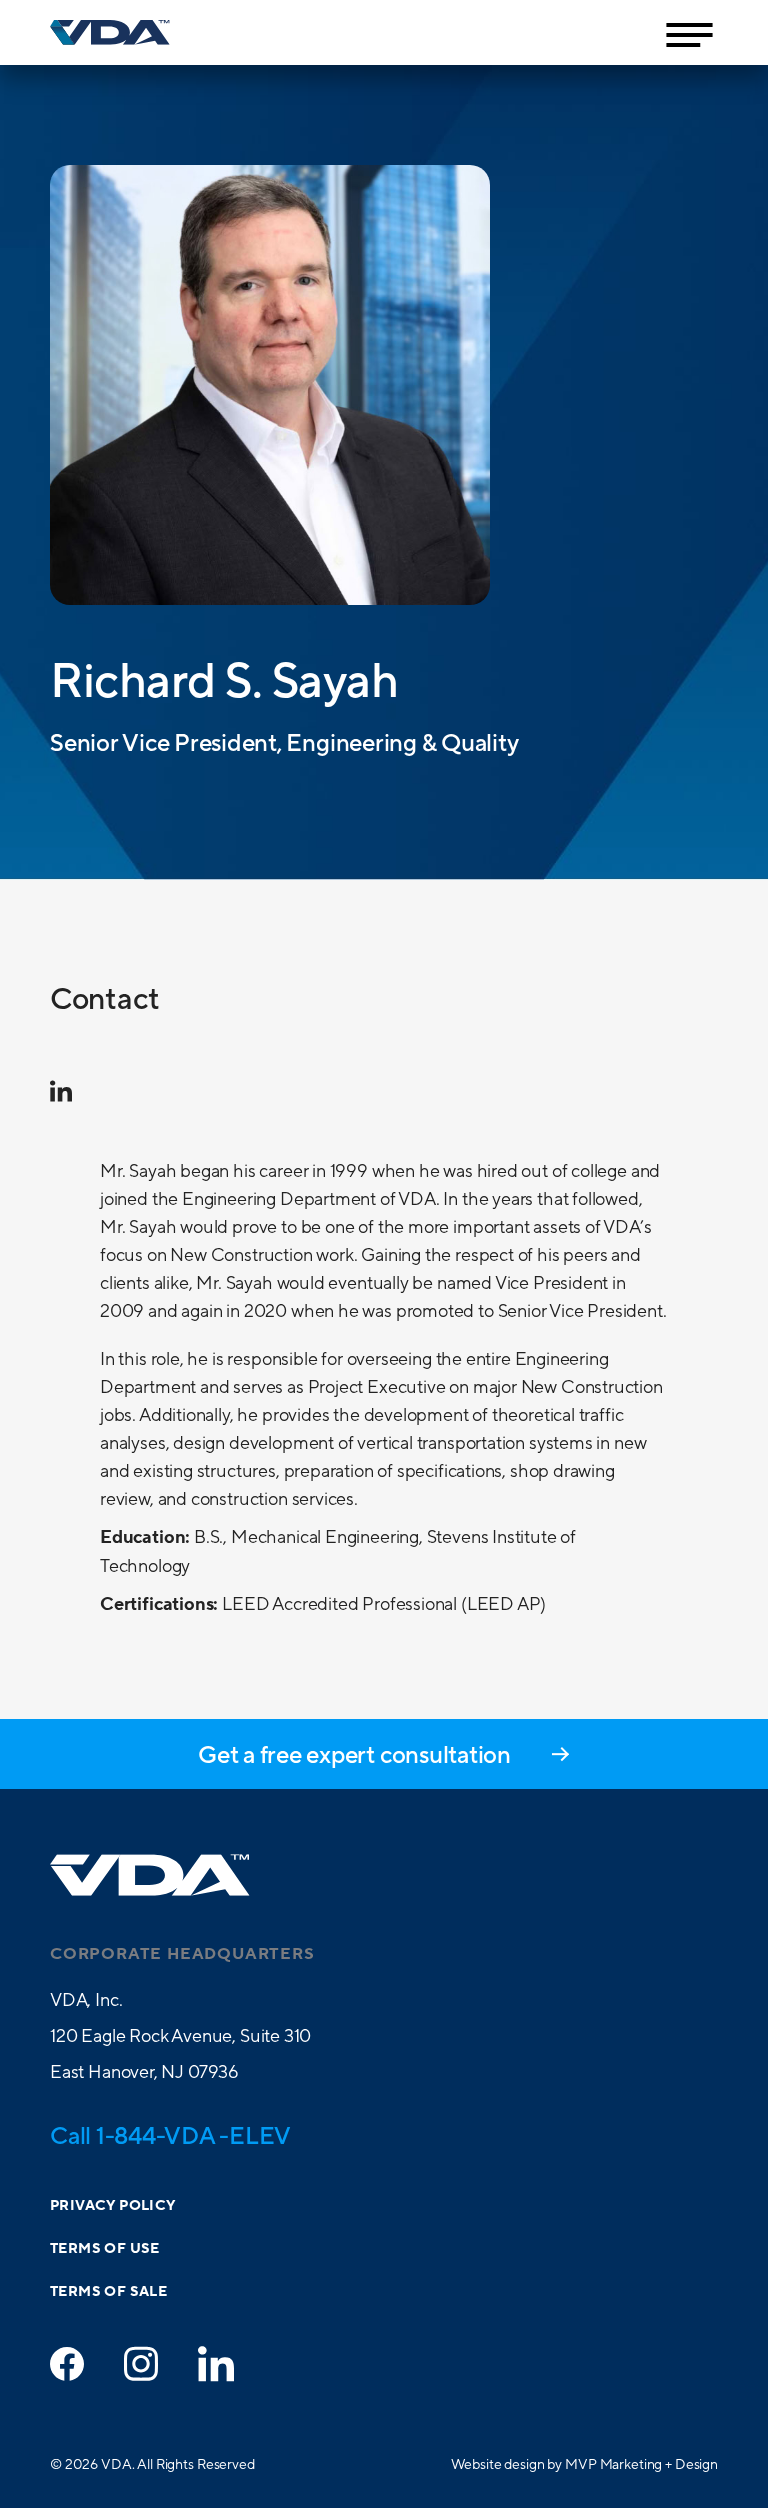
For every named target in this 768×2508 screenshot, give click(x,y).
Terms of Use (105, 2249)
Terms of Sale (108, 2292)
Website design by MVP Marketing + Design (584, 2464)
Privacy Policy (113, 2206)
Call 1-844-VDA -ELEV (170, 2135)
